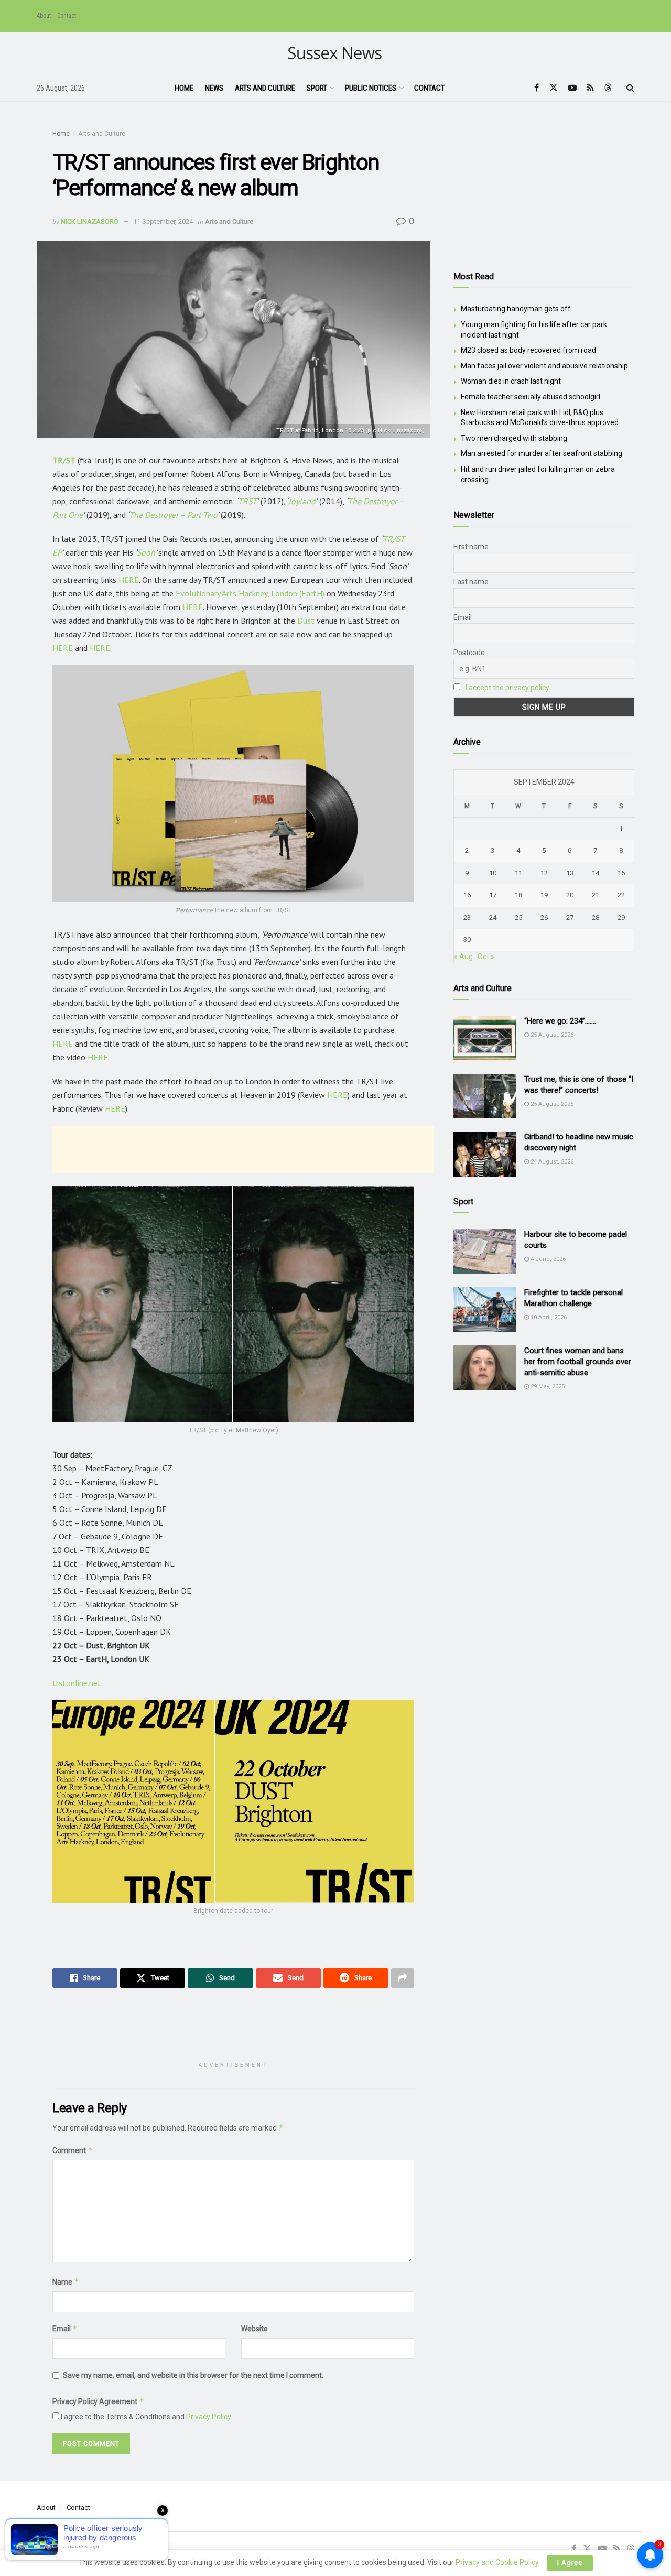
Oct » (486, 957)
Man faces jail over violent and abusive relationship (544, 366)
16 (467, 895)
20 (570, 895)
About (44, 16)
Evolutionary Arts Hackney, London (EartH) (250, 593)
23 (467, 917)
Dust (306, 621)
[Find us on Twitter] (554, 88)
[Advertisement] (243, 1149)
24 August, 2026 (551, 1162)
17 (493, 895)
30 (467, 939)
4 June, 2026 (547, 1259)
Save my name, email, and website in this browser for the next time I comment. (193, 2375)
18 (518, 895)
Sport (317, 88)
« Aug (463, 957)
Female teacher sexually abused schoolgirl (531, 397)
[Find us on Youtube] (572, 88)
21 (596, 895)
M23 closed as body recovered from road (528, 350)
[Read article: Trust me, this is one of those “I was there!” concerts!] (485, 1096)
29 (621, 917)
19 (544, 895)
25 (518, 917)
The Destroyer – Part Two (173, 515)
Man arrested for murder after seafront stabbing (542, 453)
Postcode (469, 653)
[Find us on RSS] (591, 88)
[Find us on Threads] (608, 88)
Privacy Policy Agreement (98, 2401)
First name (471, 547)
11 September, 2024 (163, 221)
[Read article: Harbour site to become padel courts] (485, 1252)
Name (66, 2282)
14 (596, 873)
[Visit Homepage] (336, 54)
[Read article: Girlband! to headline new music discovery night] (485, 1154)
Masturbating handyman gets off (516, 309)
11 (518, 873)
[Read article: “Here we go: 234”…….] (485, 1038)
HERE (129, 580)
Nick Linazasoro (90, 221)
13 (570, 873)
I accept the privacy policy (507, 688)
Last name (471, 582)
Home (184, 88)
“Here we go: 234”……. (560, 1021)
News (214, 88)
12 (544, 873)
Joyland (302, 501)
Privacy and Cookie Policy (497, 2562)
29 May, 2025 (547, 1387)
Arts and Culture (265, 88)
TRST (247, 501)
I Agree (570, 2563)
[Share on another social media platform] (403, 1978)
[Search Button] (630, 88)
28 (596, 917)
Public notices (371, 88)
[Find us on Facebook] (537, 88)
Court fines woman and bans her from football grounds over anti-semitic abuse (578, 1362)
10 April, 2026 (548, 1317)
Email (65, 2328)
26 (544, 917)
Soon (146, 552)
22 (621, 895)
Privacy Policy (208, 2417)
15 (621, 873)
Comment (73, 2150)
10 (493, 873)
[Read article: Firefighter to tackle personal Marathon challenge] (485, 1310)
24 (493, 917)
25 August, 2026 (551, 1035)
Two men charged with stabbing (514, 438)
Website (255, 2329)
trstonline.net (77, 1683)
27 (570, 917)
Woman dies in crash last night (511, 381)
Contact (67, 16)
